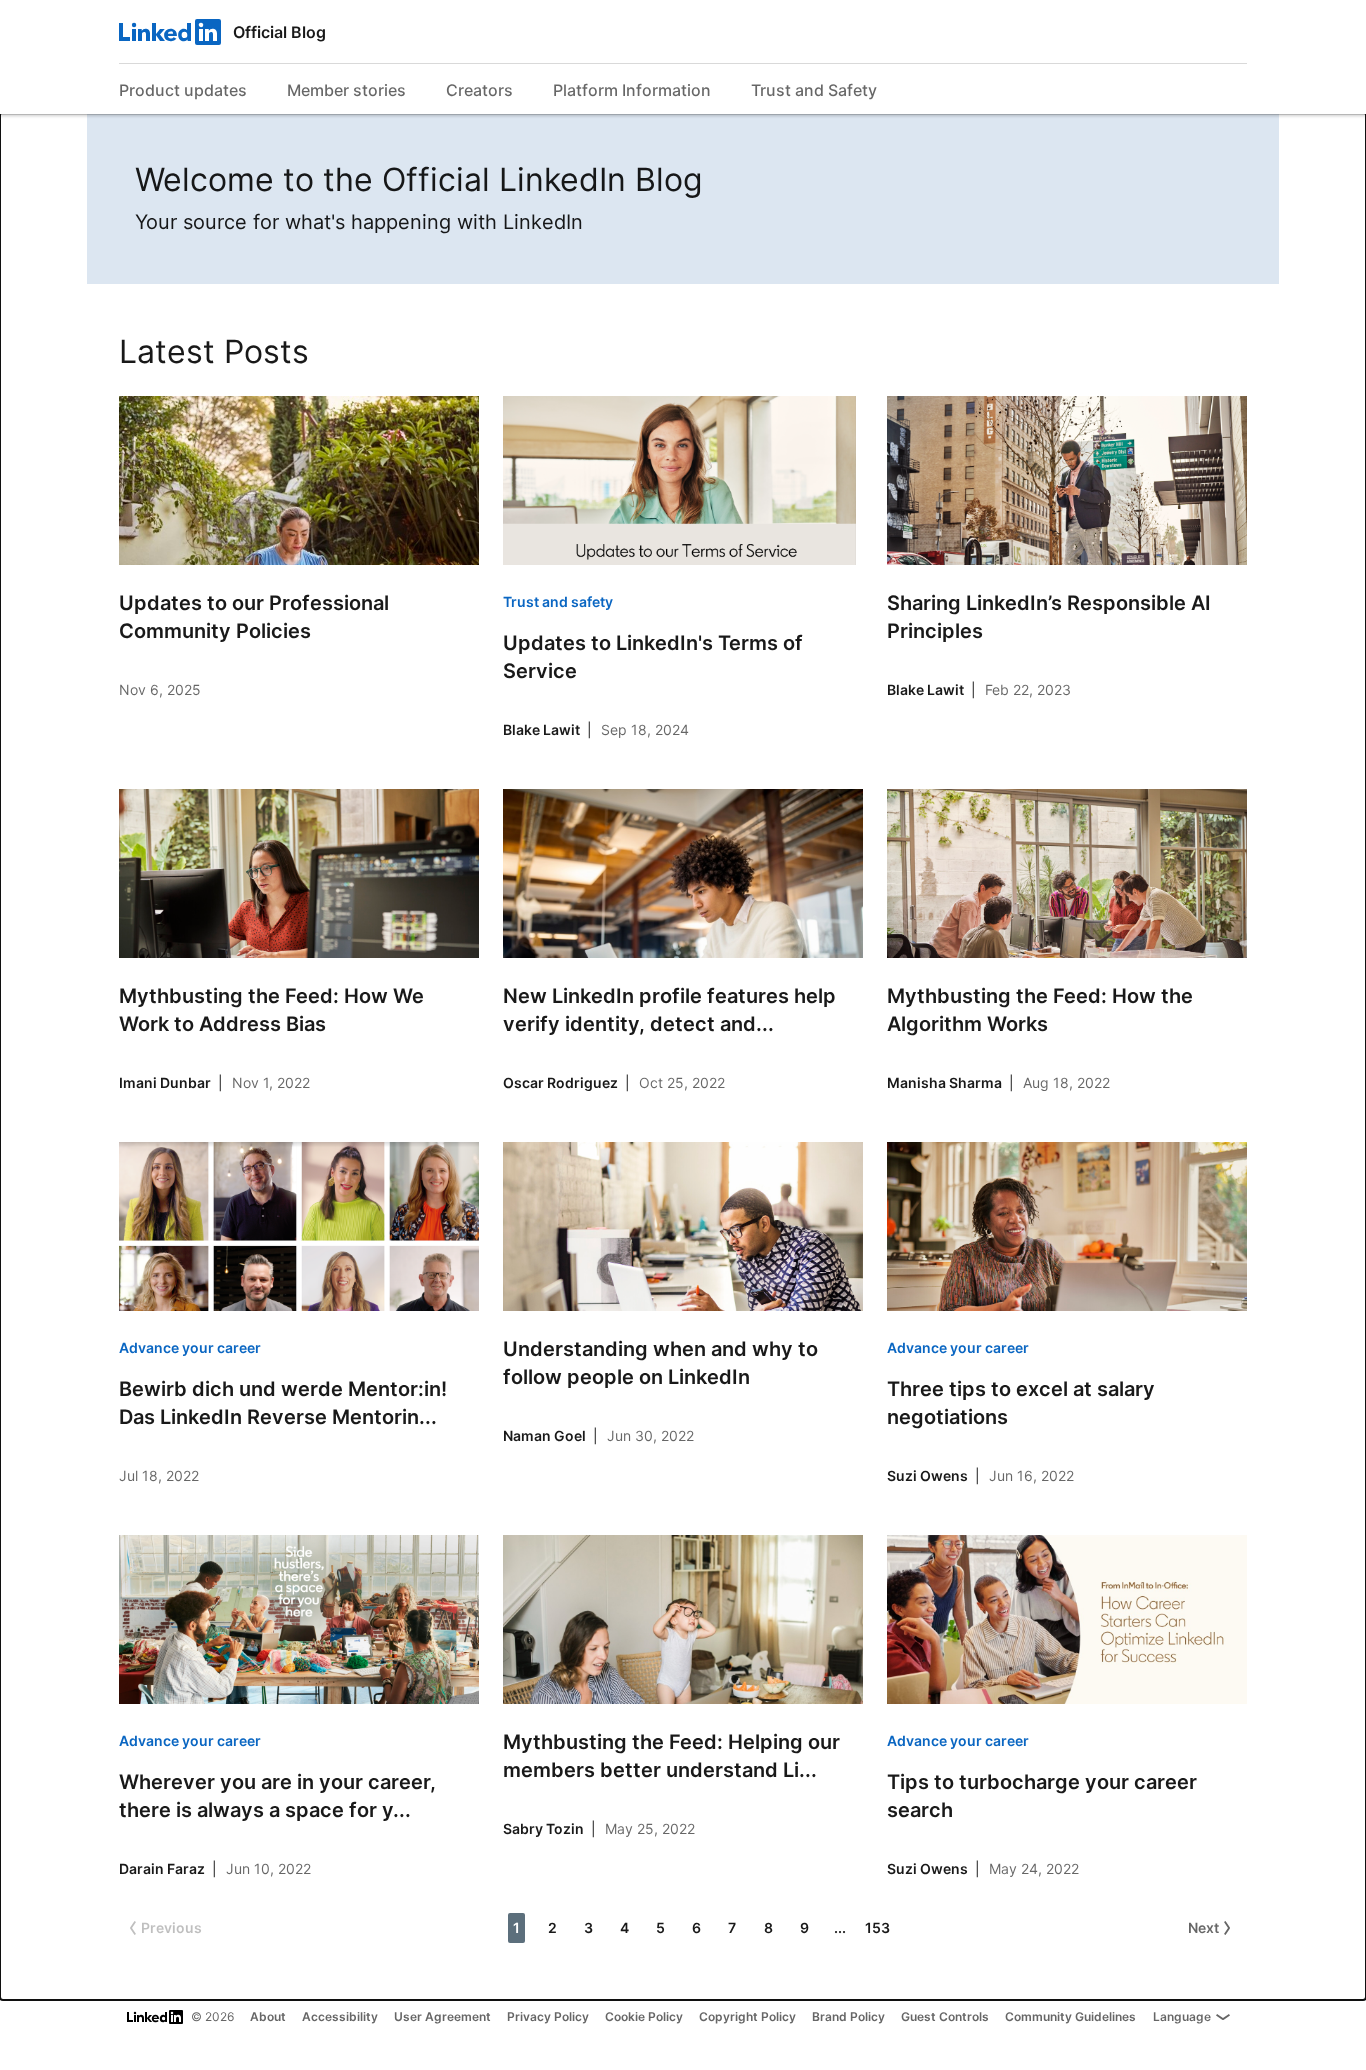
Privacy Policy (548, 2016)
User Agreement (442, 2016)
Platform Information (632, 90)
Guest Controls (945, 2016)
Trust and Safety (814, 90)
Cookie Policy (644, 2016)
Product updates (183, 90)
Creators (479, 90)
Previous (171, 1927)
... (840, 1927)
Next (1203, 1927)
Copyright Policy (747, 2016)
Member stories (346, 90)
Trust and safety (558, 601)
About (268, 2016)
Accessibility (340, 2016)
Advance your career (190, 1347)
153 (877, 1927)
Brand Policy (848, 2016)
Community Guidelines (1070, 2016)
